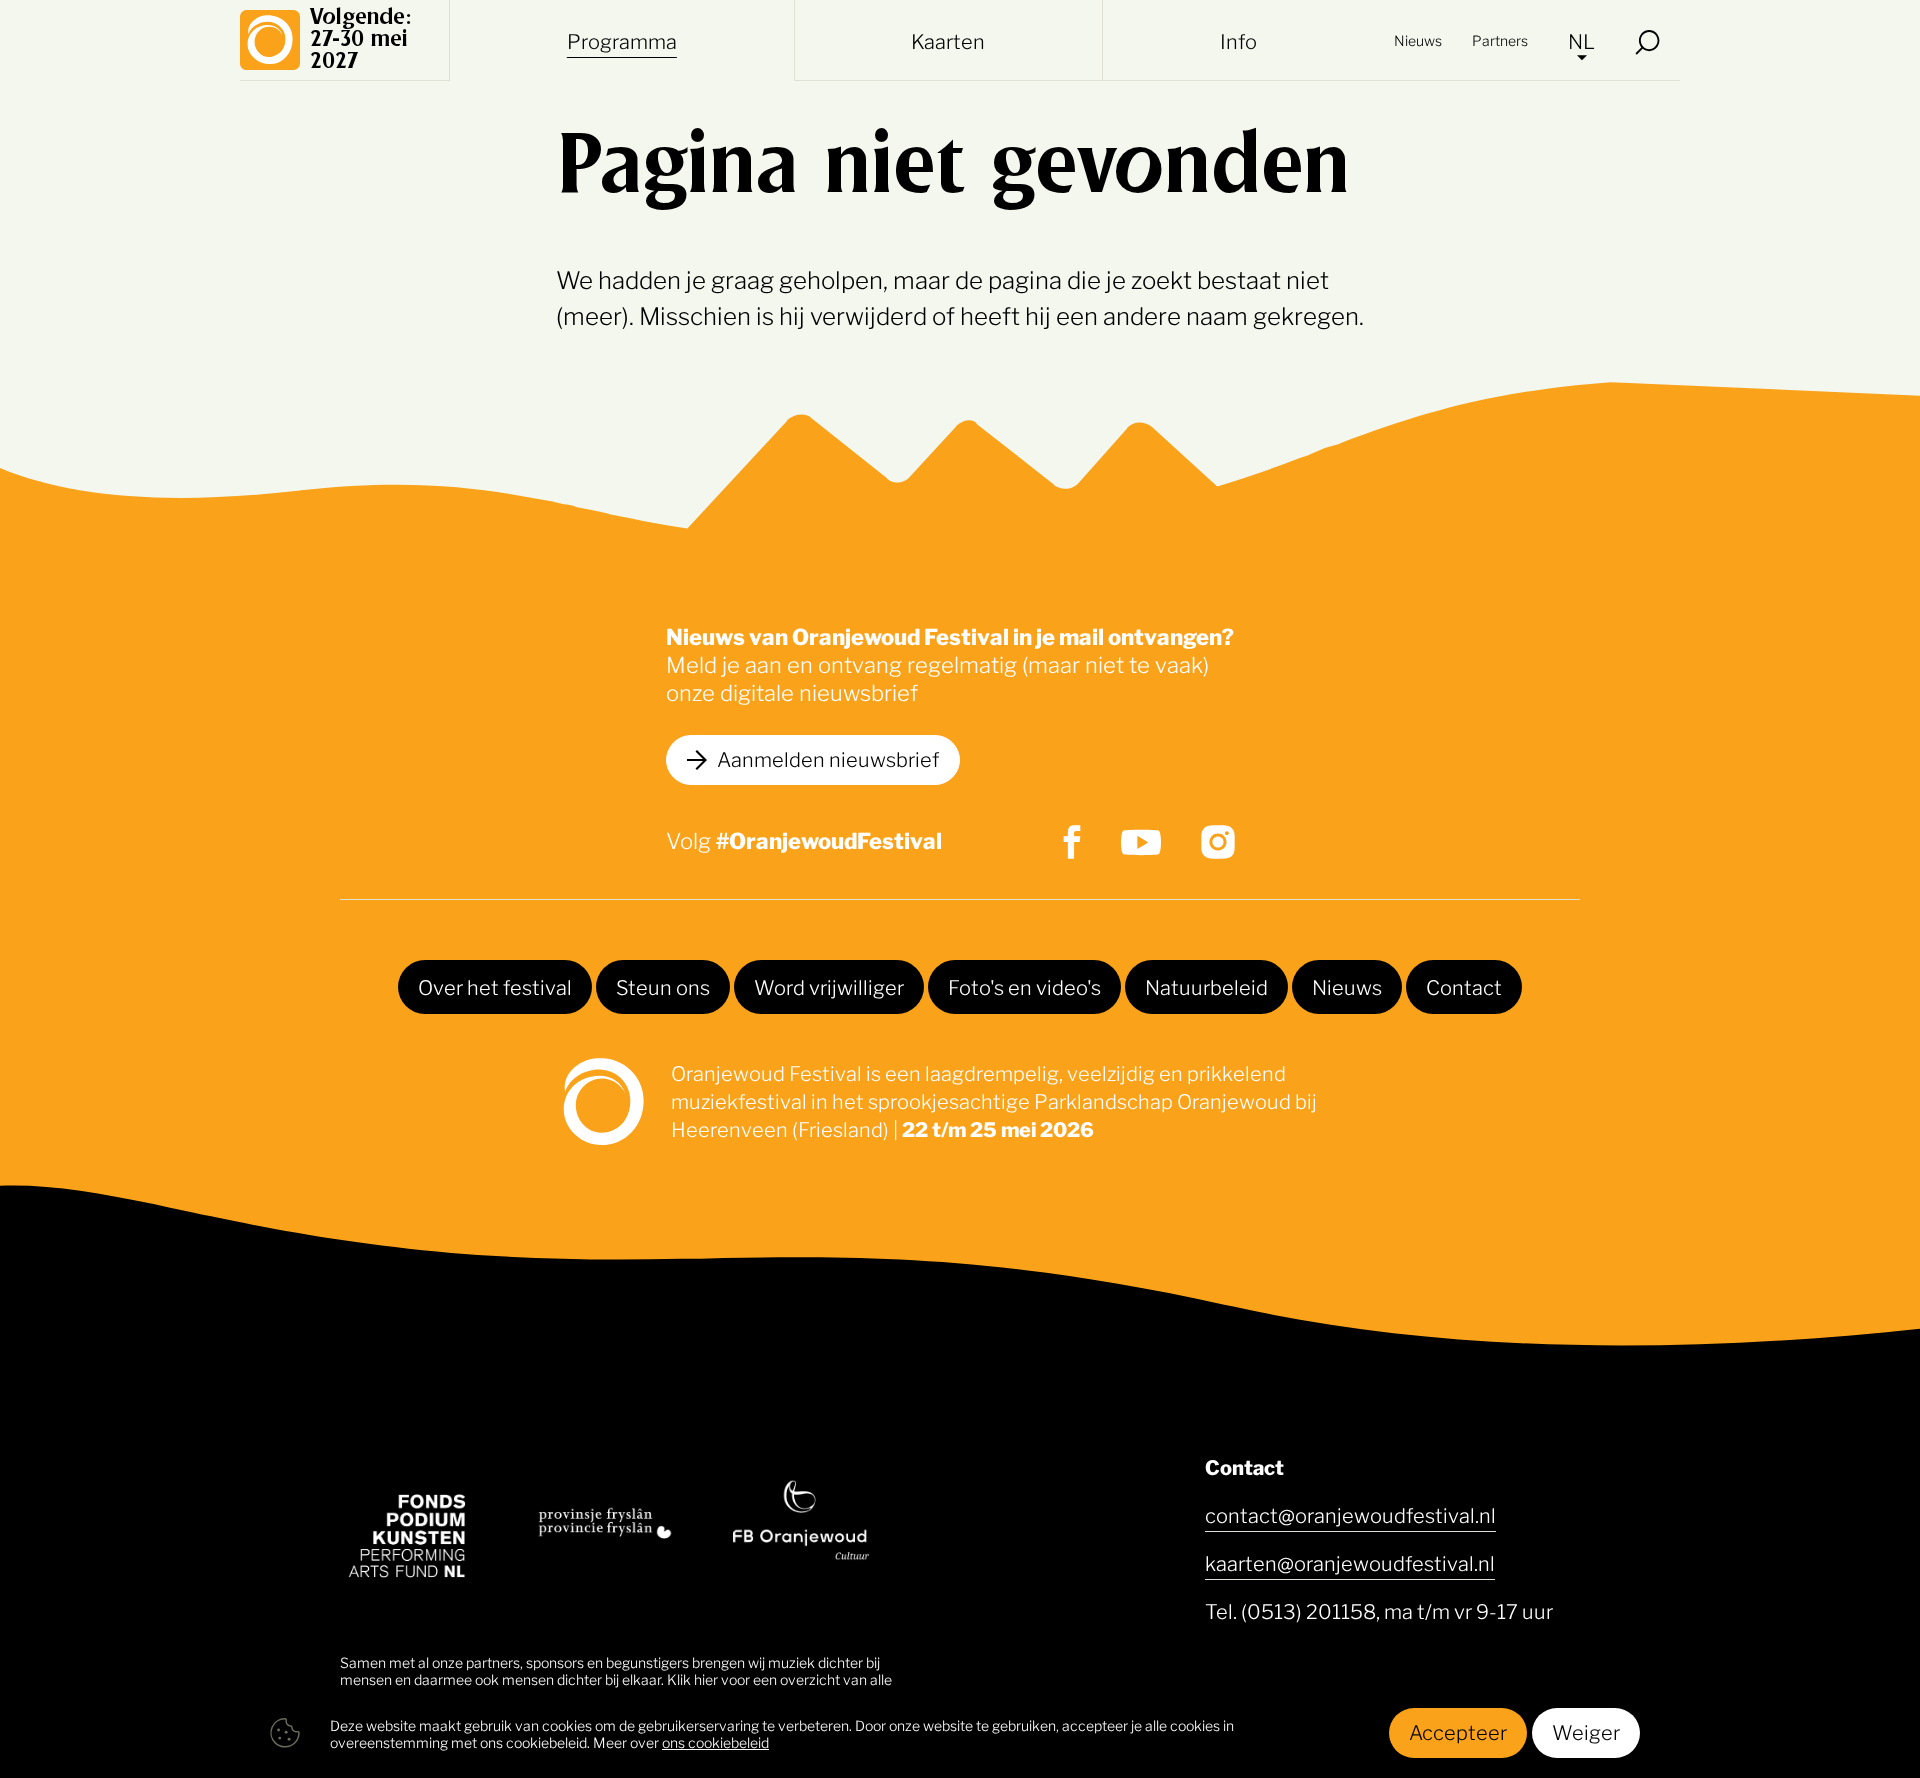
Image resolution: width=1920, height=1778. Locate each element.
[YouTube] (1141, 842)
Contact (1464, 986)
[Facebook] (1072, 842)
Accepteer (1458, 1731)
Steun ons (663, 986)
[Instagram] (1218, 842)
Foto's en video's (1024, 986)
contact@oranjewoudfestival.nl (1350, 1514)
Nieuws (1418, 39)
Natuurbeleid (1206, 986)
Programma (622, 40)
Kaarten (948, 40)
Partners (1500, 39)
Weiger (1586, 1731)
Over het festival (495, 986)
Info (1238, 40)
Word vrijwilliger (829, 986)
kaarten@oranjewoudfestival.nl (1350, 1562)
